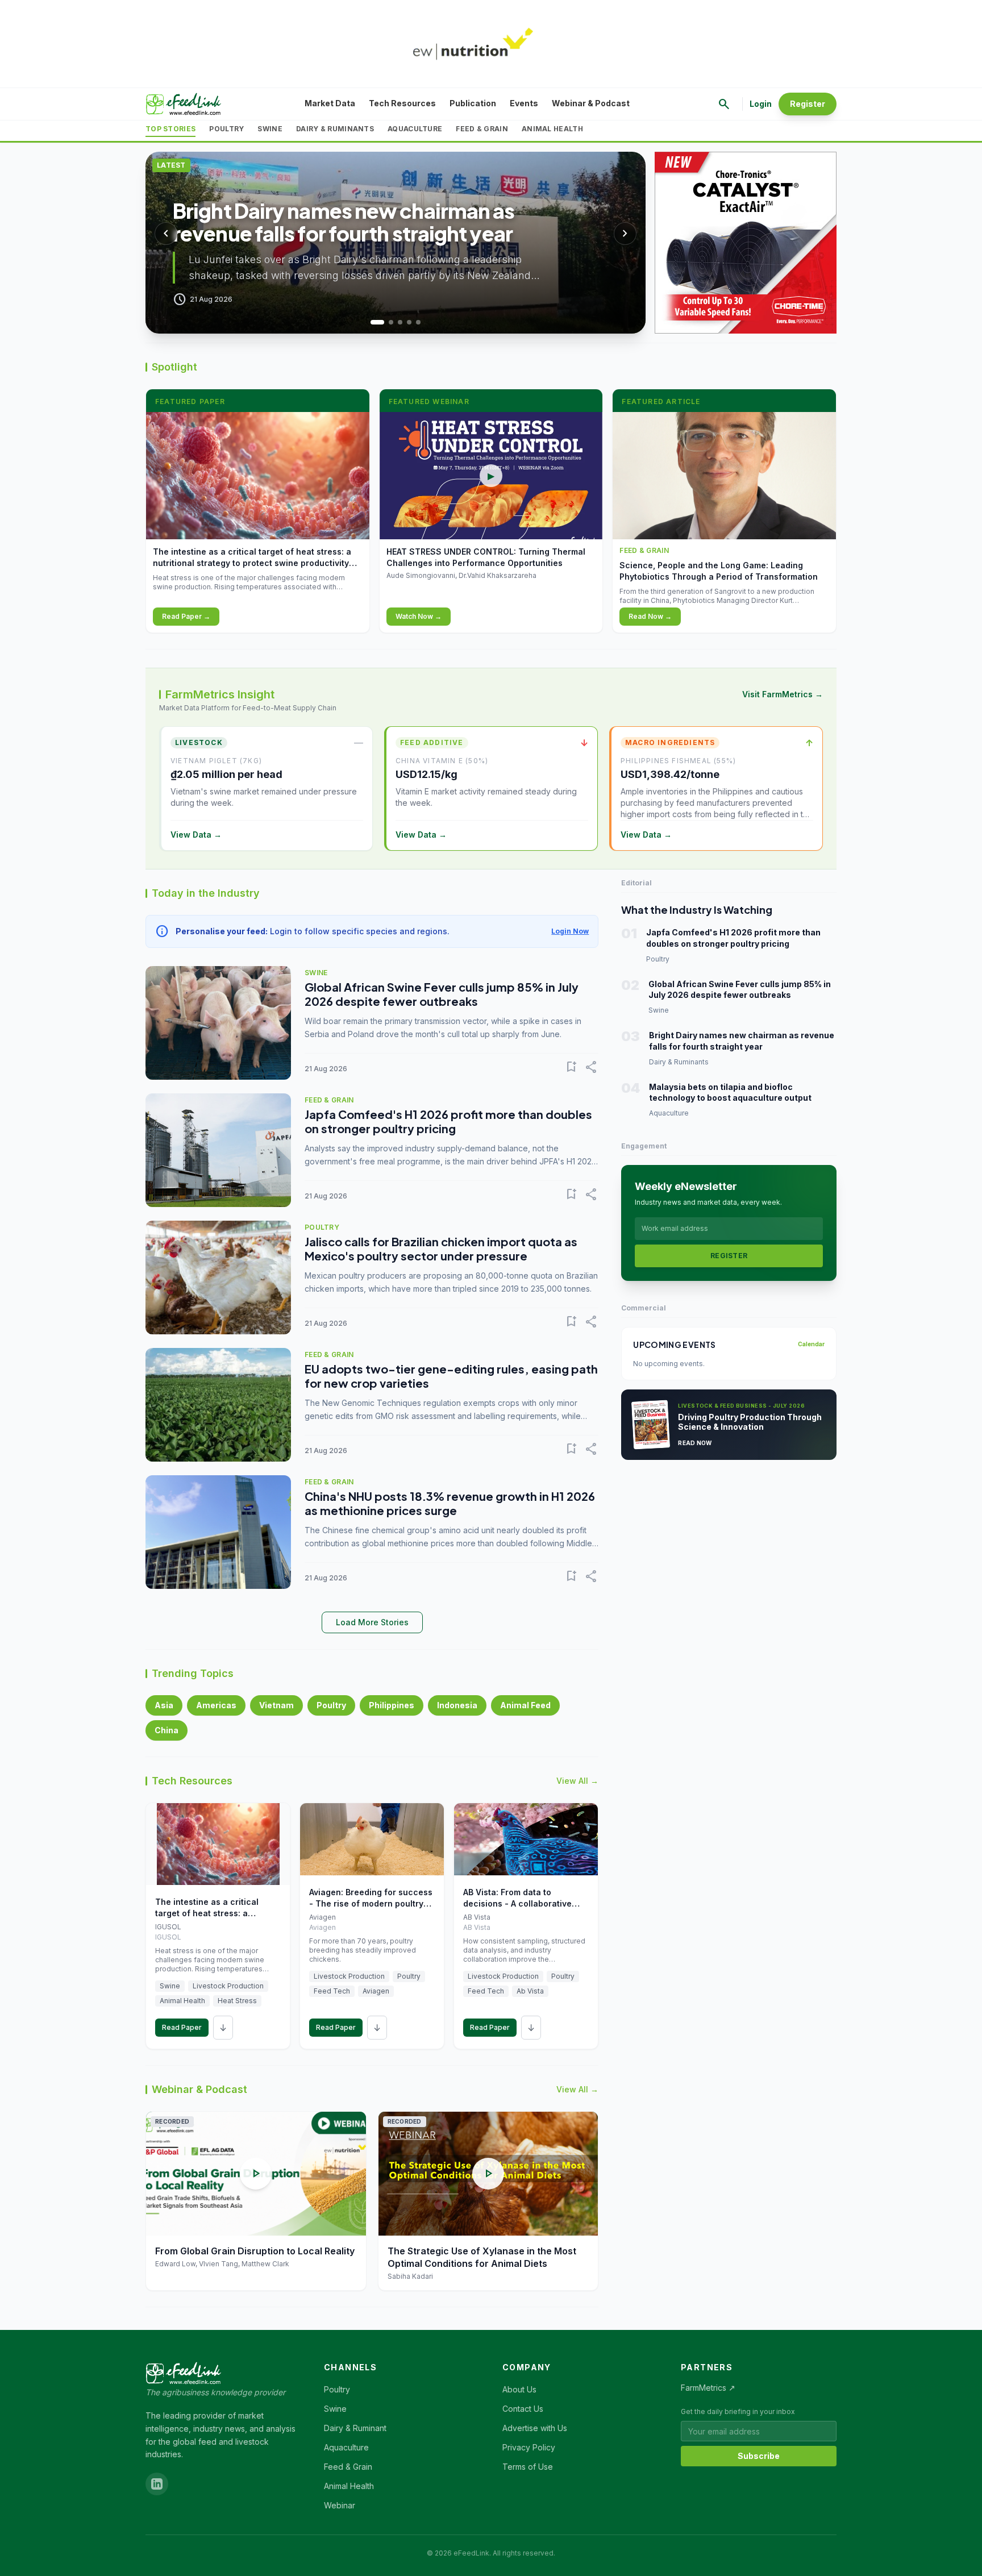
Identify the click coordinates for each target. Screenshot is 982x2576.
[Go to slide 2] (386, 322)
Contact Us (523, 2409)
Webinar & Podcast (591, 103)
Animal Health (552, 129)
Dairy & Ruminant (355, 2428)
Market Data (330, 103)
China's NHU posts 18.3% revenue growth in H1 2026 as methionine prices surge (450, 1503)
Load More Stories (372, 1622)
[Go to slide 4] (409, 322)
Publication (473, 103)
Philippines (392, 1705)
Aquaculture (415, 129)
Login (761, 104)
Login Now (570, 931)
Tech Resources (402, 103)
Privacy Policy (529, 2447)
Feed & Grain (482, 129)
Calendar (811, 1344)
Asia (164, 1705)
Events (524, 103)
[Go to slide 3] (400, 322)
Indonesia (457, 1705)
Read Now (695, 1443)
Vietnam (276, 1705)
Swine (270, 129)
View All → (577, 1781)
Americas (216, 1705)
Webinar (340, 2505)
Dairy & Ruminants (335, 129)
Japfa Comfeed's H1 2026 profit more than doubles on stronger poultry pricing (448, 1121)
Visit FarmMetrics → (783, 694)
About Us (519, 2389)
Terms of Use (528, 2467)
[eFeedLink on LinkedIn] (157, 2484)
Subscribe (759, 2456)
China (167, 1730)
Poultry (226, 129)
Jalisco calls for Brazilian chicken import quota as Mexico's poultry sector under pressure (441, 1249)
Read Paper (182, 2027)
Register (808, 104)
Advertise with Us (535, 2428)
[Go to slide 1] (373, 322)
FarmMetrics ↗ (708, 2388)
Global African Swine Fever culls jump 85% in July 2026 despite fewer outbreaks (442, 994)
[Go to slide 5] (418, 322)
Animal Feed (525, 1705)
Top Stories (170, 129)
